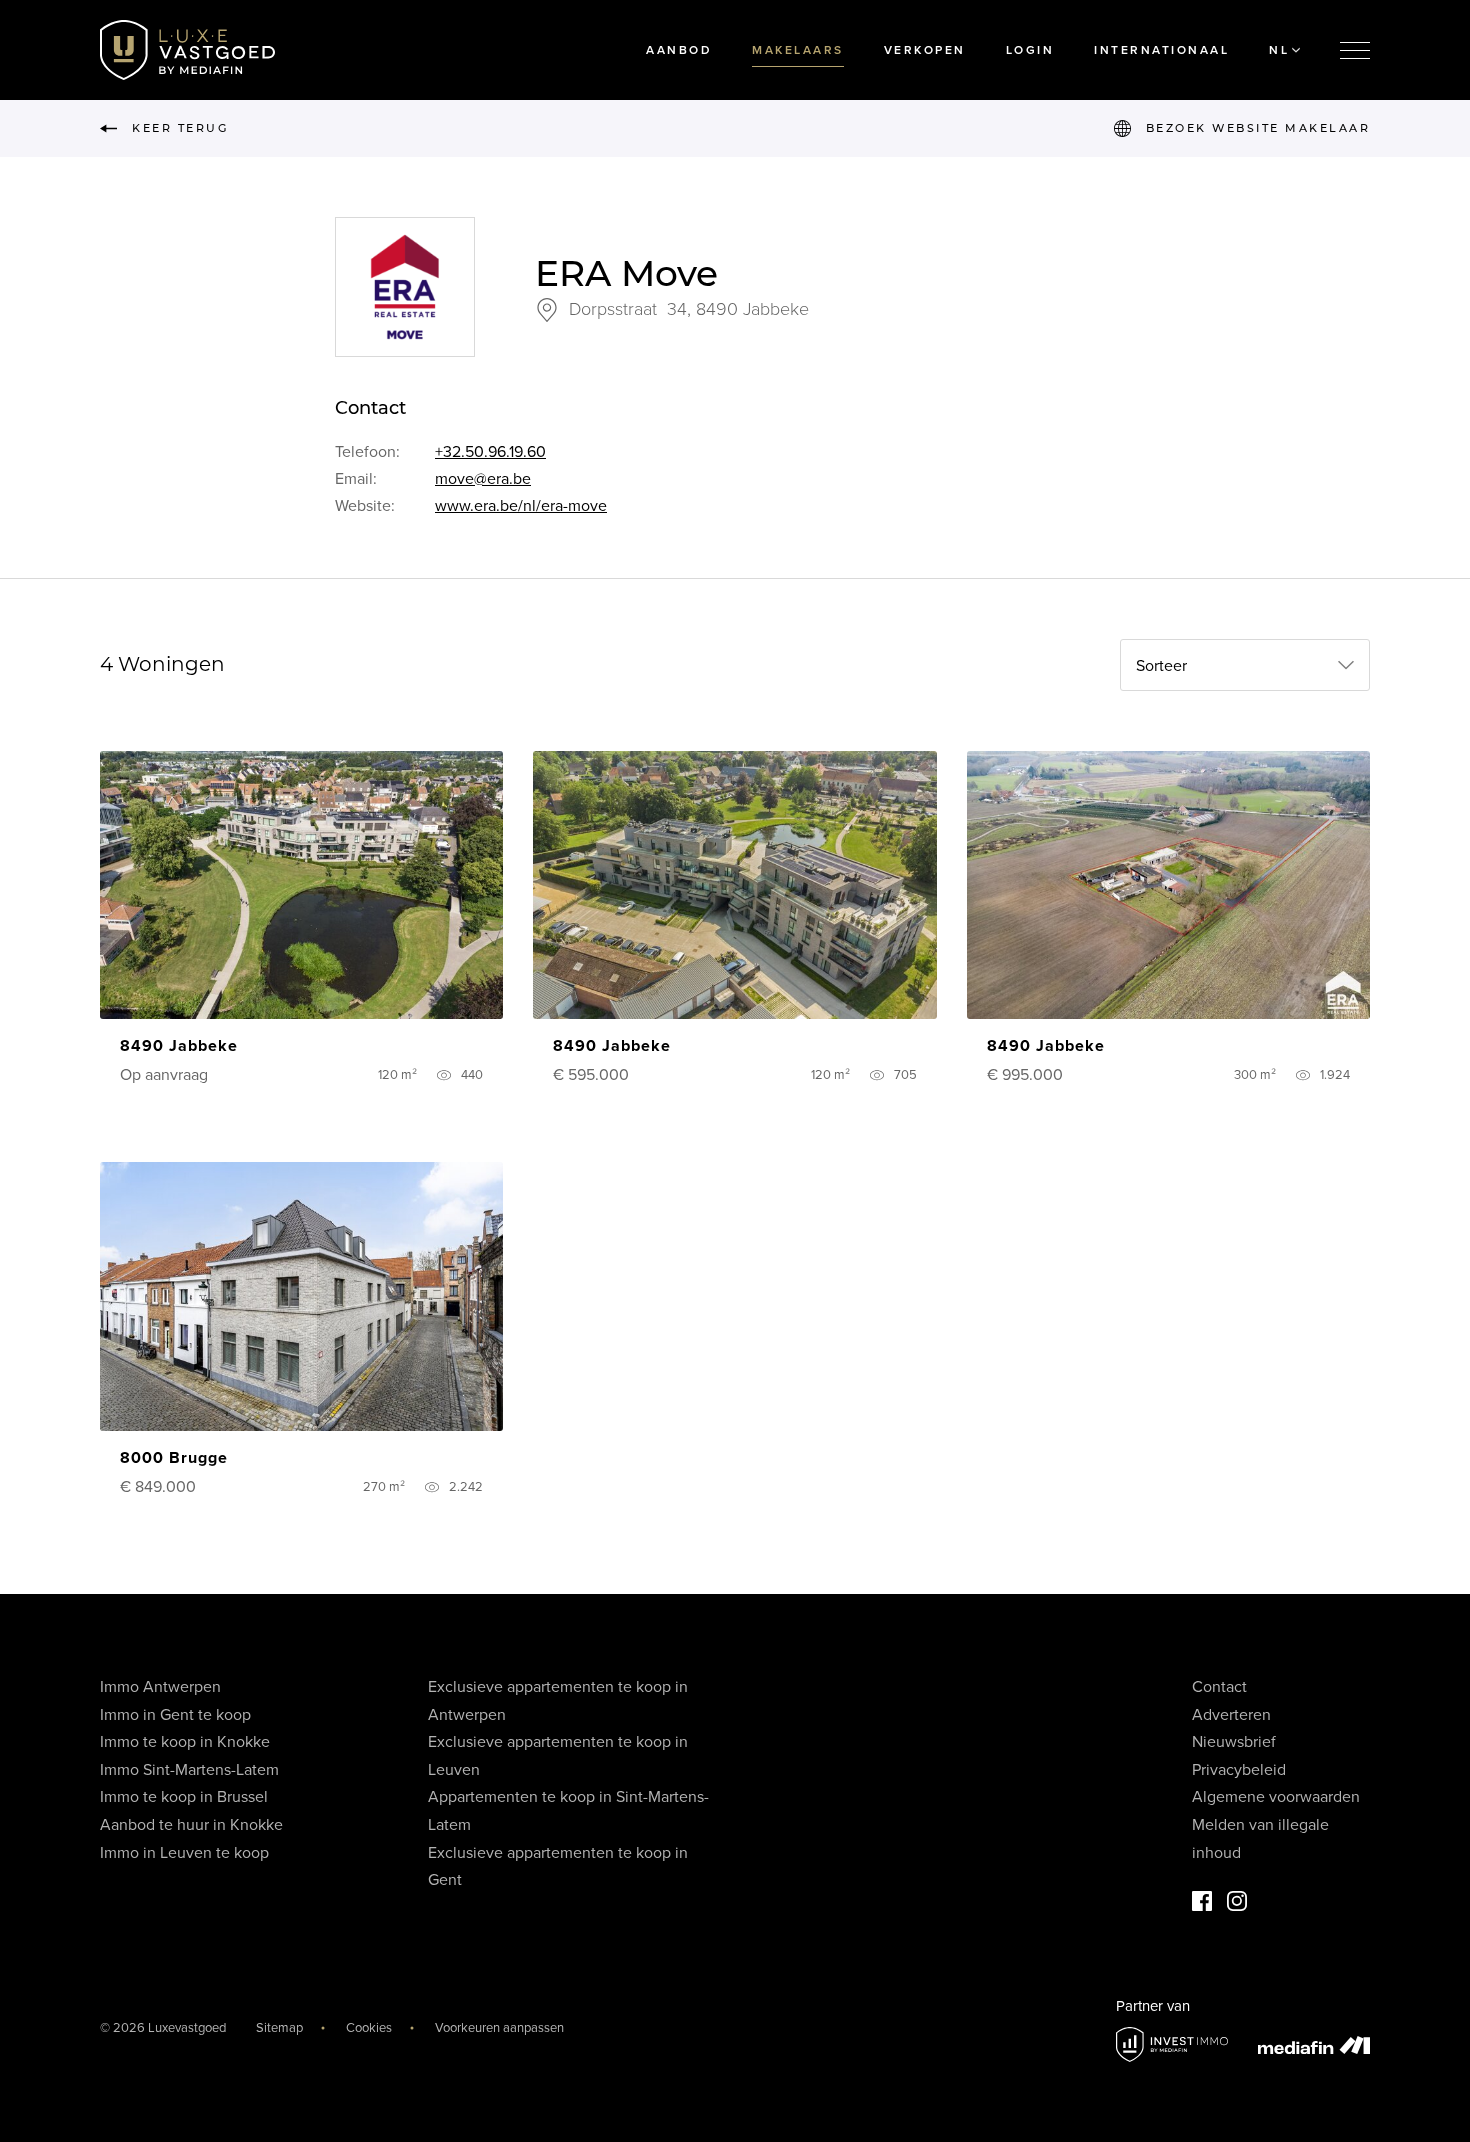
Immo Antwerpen (160, 1687)
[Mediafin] (1314, 2045)
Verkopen (925, 50)
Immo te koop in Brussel (184, 1797)
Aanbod (679, 50)
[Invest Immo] (1172, 2044)
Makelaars (798, 50)
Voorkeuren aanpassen (499, 2028)
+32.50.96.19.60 (490, 452)
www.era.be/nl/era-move (521, 506)
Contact (1219, 1687)
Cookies (369, 2028)
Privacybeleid (1239, 1770)
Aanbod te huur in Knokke (191, 1825)
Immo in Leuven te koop (184, 1853)
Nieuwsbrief (1234, 1742)
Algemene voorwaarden (1276, 1797)
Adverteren (1231, 1715)
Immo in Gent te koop (175, 1715)
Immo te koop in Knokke (185, 1742)
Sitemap (279, 2028)
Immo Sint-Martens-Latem (189, 1770)
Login (1030, 50)
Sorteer (1161, 666)
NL (1279, 50)
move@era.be (483, 479)
